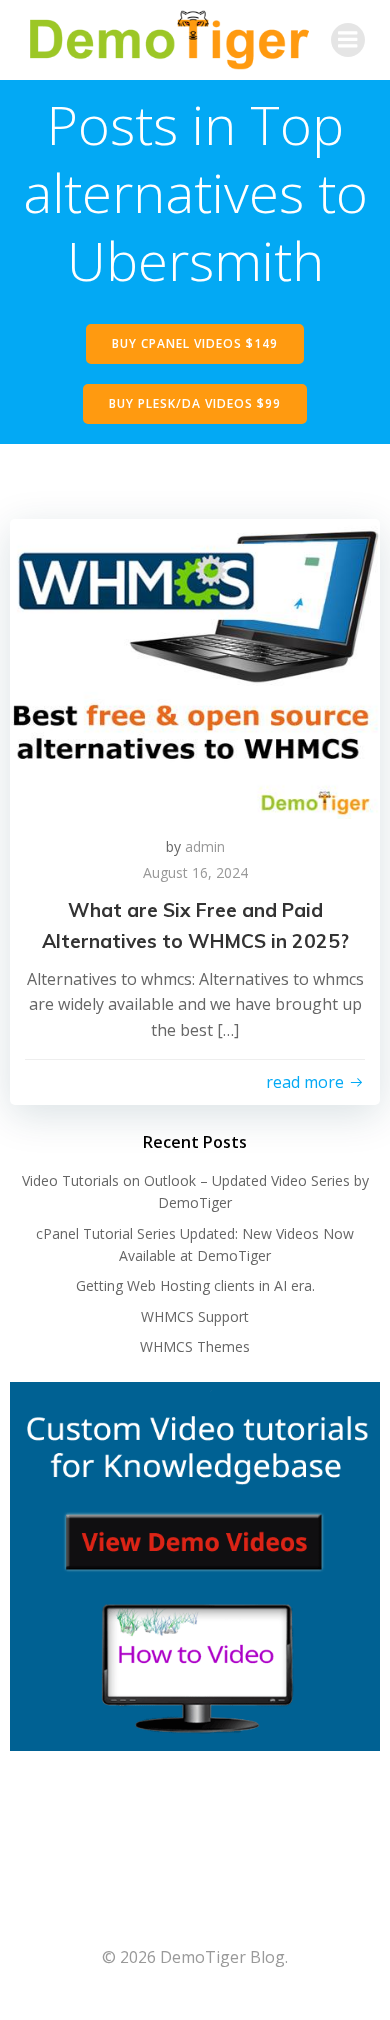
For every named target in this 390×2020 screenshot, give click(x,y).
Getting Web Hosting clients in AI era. (195, 1285)
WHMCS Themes (195, 1346)
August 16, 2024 (195, 872)
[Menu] (348, 40)
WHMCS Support (195, 1316)
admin (205, 846)
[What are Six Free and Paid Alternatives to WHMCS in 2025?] (195, 667)
